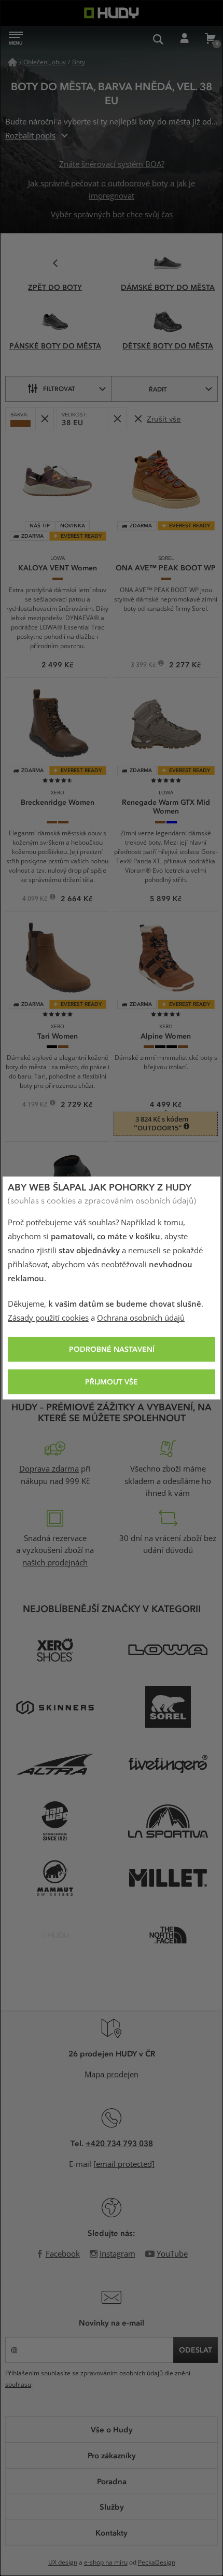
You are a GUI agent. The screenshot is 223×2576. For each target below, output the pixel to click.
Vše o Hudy (112, 2429)
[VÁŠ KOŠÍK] (210, 39)
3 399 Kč (144, 666)
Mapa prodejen (112, 2075)
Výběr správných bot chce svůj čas (112, 215)
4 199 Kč (36, 1105)
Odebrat (44, 419)
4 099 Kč (36, 900)
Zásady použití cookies (48, 1318)
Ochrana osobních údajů (141, 1318)
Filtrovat (59, 388)
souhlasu (18, 2385)
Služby (112, 2507)
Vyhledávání (158, 39)
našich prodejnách (55, 1563)
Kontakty (112, 2532)
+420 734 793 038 (119, 2143)
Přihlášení (184, 39)
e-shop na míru (106, 2563)
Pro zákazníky (112, 2455)
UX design (63, 2563)
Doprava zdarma (49, 1469)
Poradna (112, 2481)
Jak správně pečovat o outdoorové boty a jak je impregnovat (112, 190)
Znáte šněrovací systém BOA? (112, 164)
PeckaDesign (157, 2563)
